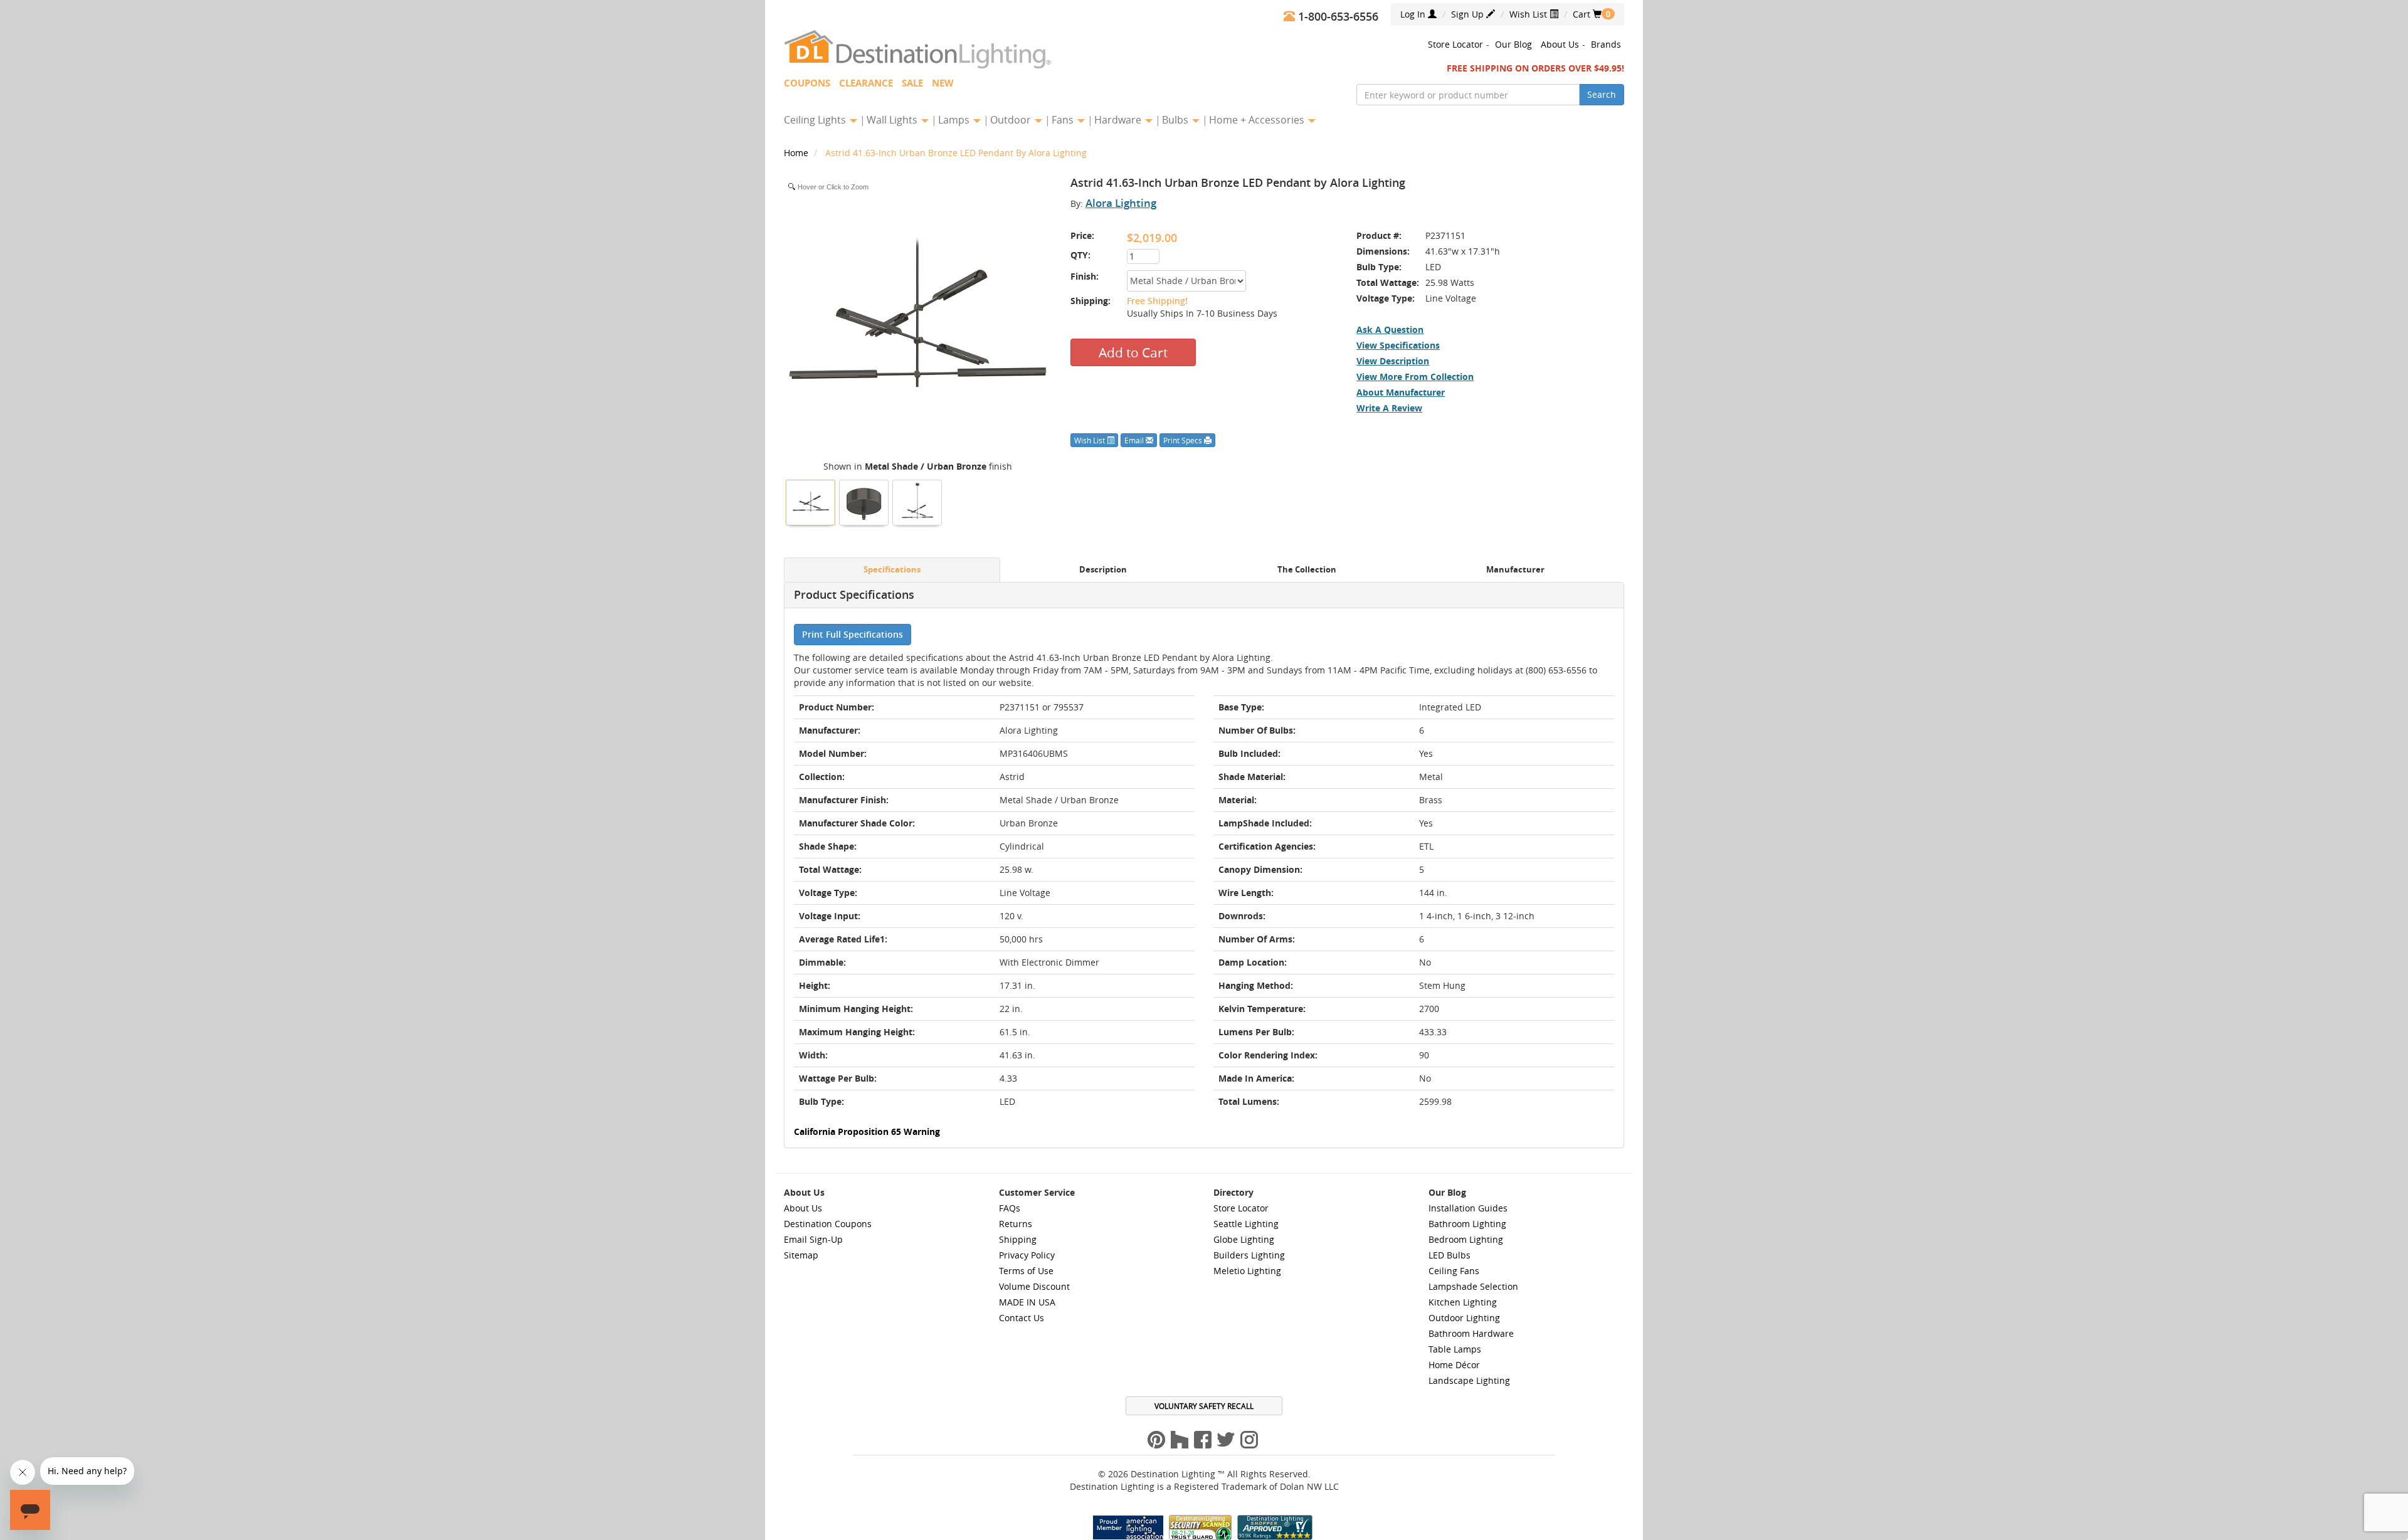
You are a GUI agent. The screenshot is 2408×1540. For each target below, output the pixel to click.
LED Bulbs (1450, 1255)
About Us (1560, 44)
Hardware (1119, 120)
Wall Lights (893, 120)
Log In (1414, 14)
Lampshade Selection (1473, 1286)
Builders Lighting (1249, 1255)
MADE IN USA (1027, 1302)
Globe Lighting (1244, 1239)
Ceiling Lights (816, 120)
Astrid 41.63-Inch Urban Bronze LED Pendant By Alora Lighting (956, 153)
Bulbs (1176, 120)
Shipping (1018, 1239)
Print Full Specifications (853, 634)
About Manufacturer (1401, 392)
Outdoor (1012, 120)
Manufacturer (1515, 570)
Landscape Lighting (1469, 1380)
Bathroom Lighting (1467, 1224)
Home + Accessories (1258, 120)
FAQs (1010, 1208)
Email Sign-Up (813, 1239)
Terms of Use (1026, 1271)
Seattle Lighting (1246, 1224)
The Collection (1307, 570)
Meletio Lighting (1247, 1271)
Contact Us (1022, 1318)
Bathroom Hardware (1471, 1333)
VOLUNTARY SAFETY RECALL (1204, 1406)
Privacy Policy (1027, 1255)
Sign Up (1469, 14)
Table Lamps (1455, 1349)
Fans (1064, 120)
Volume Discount (1034, 1286)
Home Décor (1454, 1365)
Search (1602, 94)
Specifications (892, 570)
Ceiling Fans (1454, 1271)
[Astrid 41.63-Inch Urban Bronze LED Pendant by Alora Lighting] (811, 501)
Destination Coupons (828, 1224)
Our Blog (1513, 44)
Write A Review (1389, 408)
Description (1103, 570)
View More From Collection (1415, 377)
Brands (1606, 44)
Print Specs (1184, 440)
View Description (1393, 361)
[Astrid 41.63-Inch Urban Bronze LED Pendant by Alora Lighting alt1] (917, 501)
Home (797, 153)
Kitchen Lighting (1463, 1302)
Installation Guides (1468, 1208)
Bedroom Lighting (1466, 1239)
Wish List (1529, 14)
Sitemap (801, 1255)
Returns (1016, 1224)
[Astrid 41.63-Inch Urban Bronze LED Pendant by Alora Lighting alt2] (864, 501)
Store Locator (1455, 44)
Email (1135, 440)
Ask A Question (1390, 330)
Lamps (955, 120)
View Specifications (1398, 345)
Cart (1587, 14)
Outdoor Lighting (1464, 1318)
